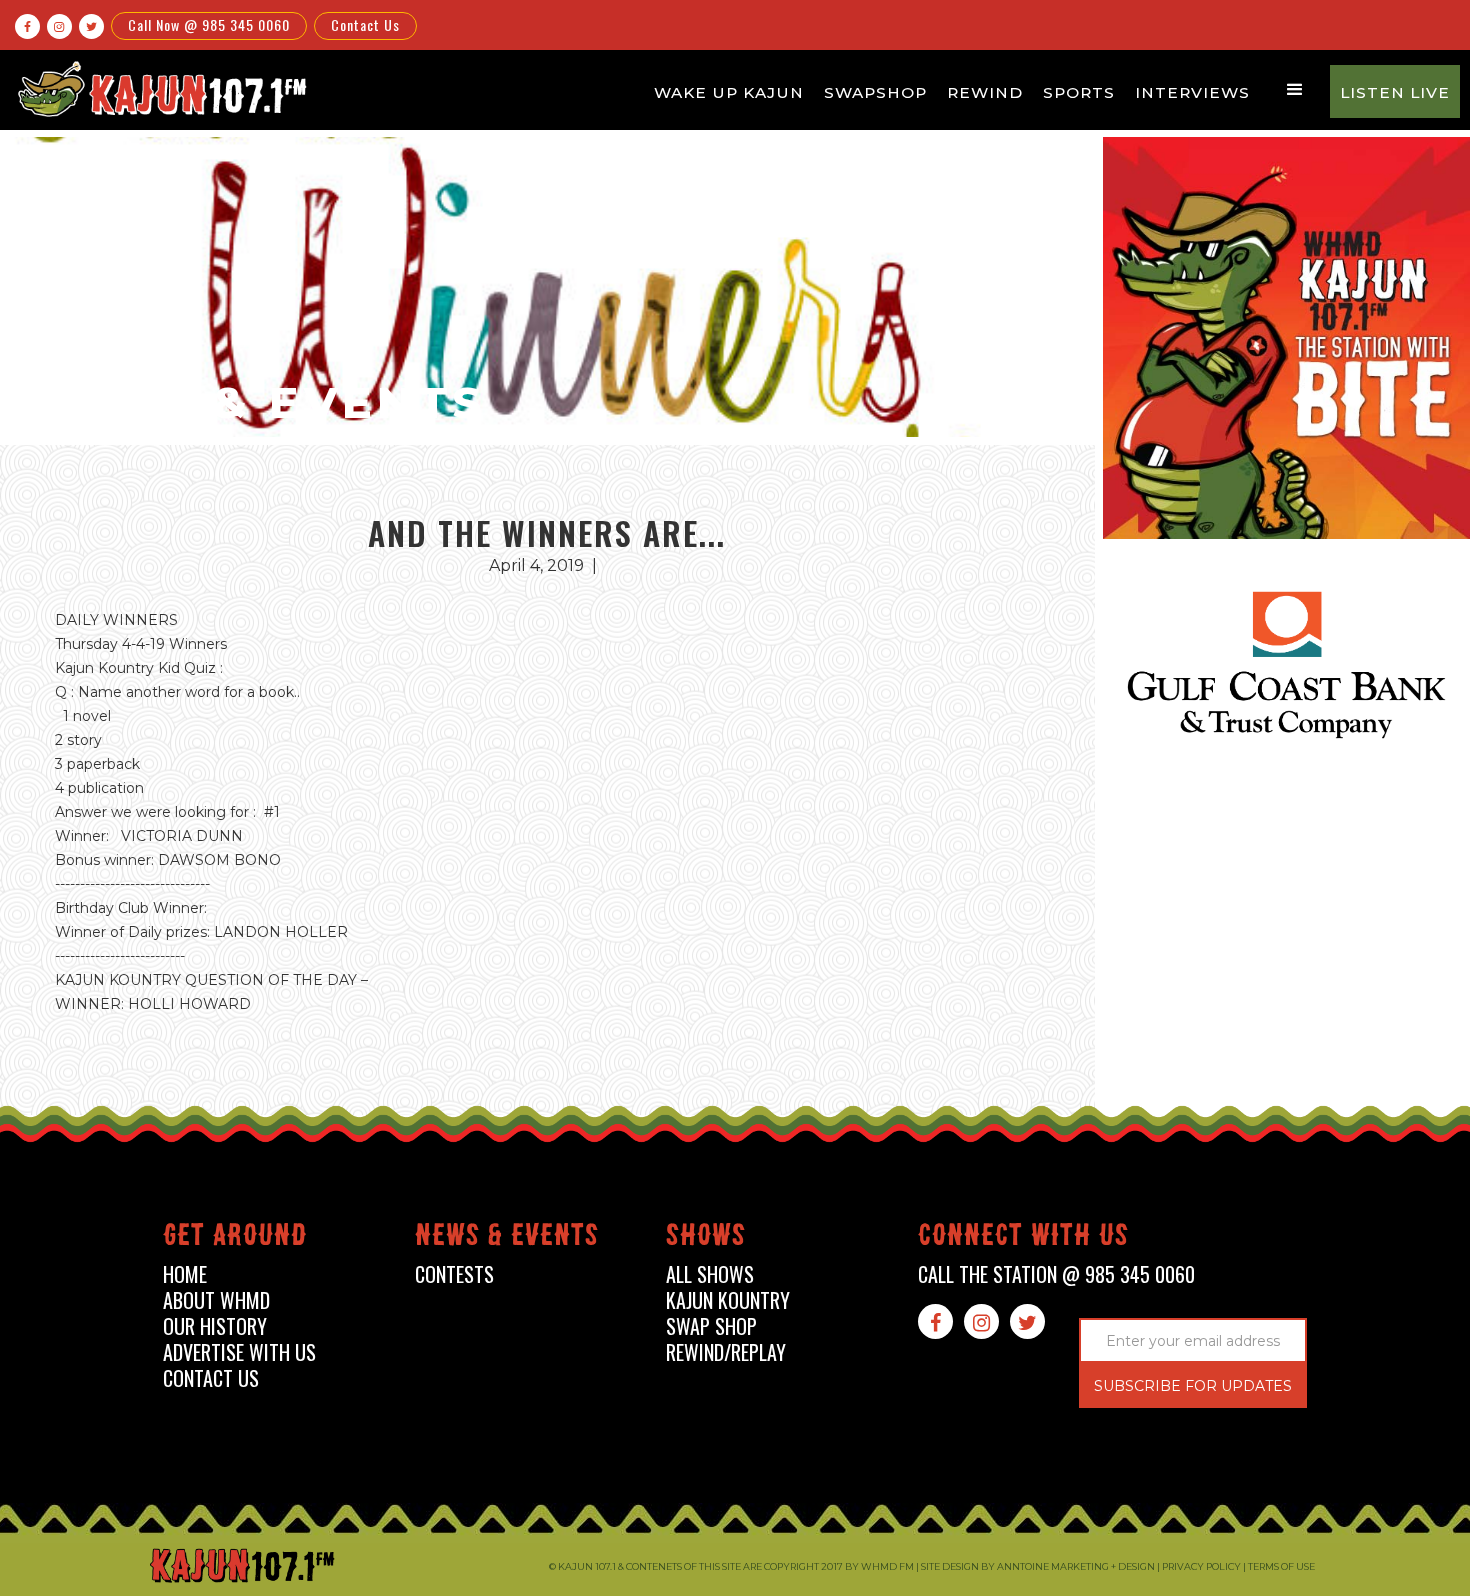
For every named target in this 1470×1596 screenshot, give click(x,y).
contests (454, 1274)
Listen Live (1395, 92)
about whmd (216, 1300)
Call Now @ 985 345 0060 (209, 24)
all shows (710, 1274)
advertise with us (239, 1352)
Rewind (985, 92)
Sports (1079, 92)
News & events (507, 1238)
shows (706, 1238)
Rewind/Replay (726, 1352)
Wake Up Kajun (729, 92)
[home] (160, 88)
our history (215, 1326)
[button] (1295, 90)
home (185, 1274)
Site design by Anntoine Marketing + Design (1038, 1566)
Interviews (1192, 92)
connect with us (1023, 1238)
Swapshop (875, 92)
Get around (235, 1238)
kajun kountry (728, 1300)
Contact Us (365, 24)
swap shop (711, 1326)
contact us (211, 1378)
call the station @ (1056, 1274)
